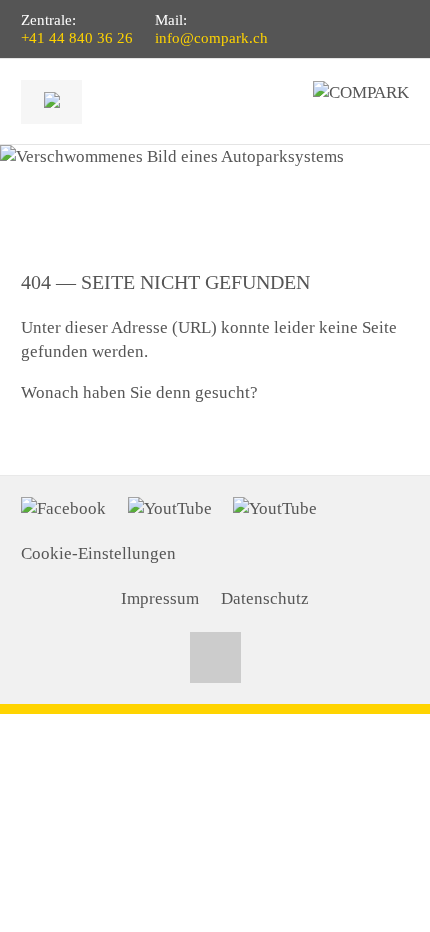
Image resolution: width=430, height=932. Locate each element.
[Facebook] (63, 509)
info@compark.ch (211, 38)
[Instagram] (275, 509)
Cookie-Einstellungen (98, 553)
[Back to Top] (215, 657)
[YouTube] (170, 509)
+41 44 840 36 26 (77, 38)
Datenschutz (265, 598)
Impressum (160, 598)
